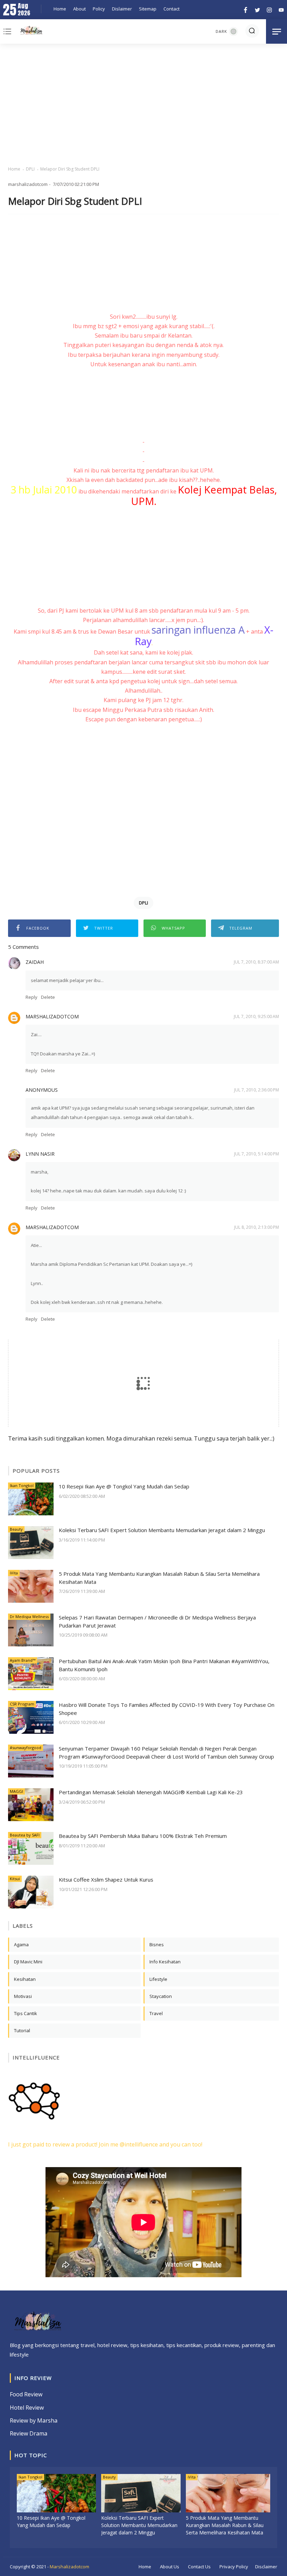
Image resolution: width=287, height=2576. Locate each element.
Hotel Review (27, 2408)
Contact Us (199, 2567)
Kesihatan (25, 1979)
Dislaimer (122, 9)
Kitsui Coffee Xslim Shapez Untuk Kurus (106, 1879)
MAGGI (16, 1791)
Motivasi (23, 1996)
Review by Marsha (34, 2420)
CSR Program (22, 1704)
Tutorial (22, 2030)
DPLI (30, 169)
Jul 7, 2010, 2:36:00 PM (257, 1090)
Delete (48, 997)
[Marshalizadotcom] (31, 31)
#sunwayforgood (26, 1748)
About (79, 9)
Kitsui (15, 1879)
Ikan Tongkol (22, 1485)
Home (60, 9)
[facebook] (246, 9)
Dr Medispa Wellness (29, 1617)
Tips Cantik (26, 2013)
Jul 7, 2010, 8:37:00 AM (256, 962)
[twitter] (257, 9)
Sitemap (148, 9)
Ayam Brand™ (23, 1660)
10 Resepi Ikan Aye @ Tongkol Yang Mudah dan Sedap (124, 1486)
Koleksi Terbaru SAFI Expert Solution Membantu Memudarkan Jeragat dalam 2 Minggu (162, 1530)
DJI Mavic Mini (28, 1962)
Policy (99, 9)
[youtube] (280, 9)
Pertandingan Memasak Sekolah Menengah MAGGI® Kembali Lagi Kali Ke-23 (151, 1792)
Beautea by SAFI (25, 1835)
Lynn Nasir (40, 1154)
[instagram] (269, 9)
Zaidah (35, 962)
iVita (14, 1573)
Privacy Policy (234, 2567)
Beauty (16, 1529)
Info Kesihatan (165, 1962)
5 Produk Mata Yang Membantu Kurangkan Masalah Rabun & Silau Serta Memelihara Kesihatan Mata (159, 1578)
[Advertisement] (143, 105)
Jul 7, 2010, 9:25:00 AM (256, 1016)
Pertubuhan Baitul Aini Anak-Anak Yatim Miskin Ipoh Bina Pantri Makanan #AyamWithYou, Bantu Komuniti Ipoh (164, 1665)
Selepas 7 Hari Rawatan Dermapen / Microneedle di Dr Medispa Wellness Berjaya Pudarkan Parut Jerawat (157, 1621)
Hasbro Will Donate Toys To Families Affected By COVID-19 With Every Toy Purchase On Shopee (167, 1709)
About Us (170, 2567)
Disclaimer (266, 2567)
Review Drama (29, 2433)
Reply (31, 997)
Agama (21, 1944)
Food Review (26, 2394)
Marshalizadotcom (69, 2567)
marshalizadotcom (52, 1016)
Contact (171, 9)
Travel (156, 2013)
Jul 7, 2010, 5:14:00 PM (257, 1154)
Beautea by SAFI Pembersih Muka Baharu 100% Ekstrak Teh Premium (143, 1836)
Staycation (161, 1996)
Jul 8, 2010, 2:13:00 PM (257, 1227)
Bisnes (157, 1944)
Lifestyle (158, 1979)
